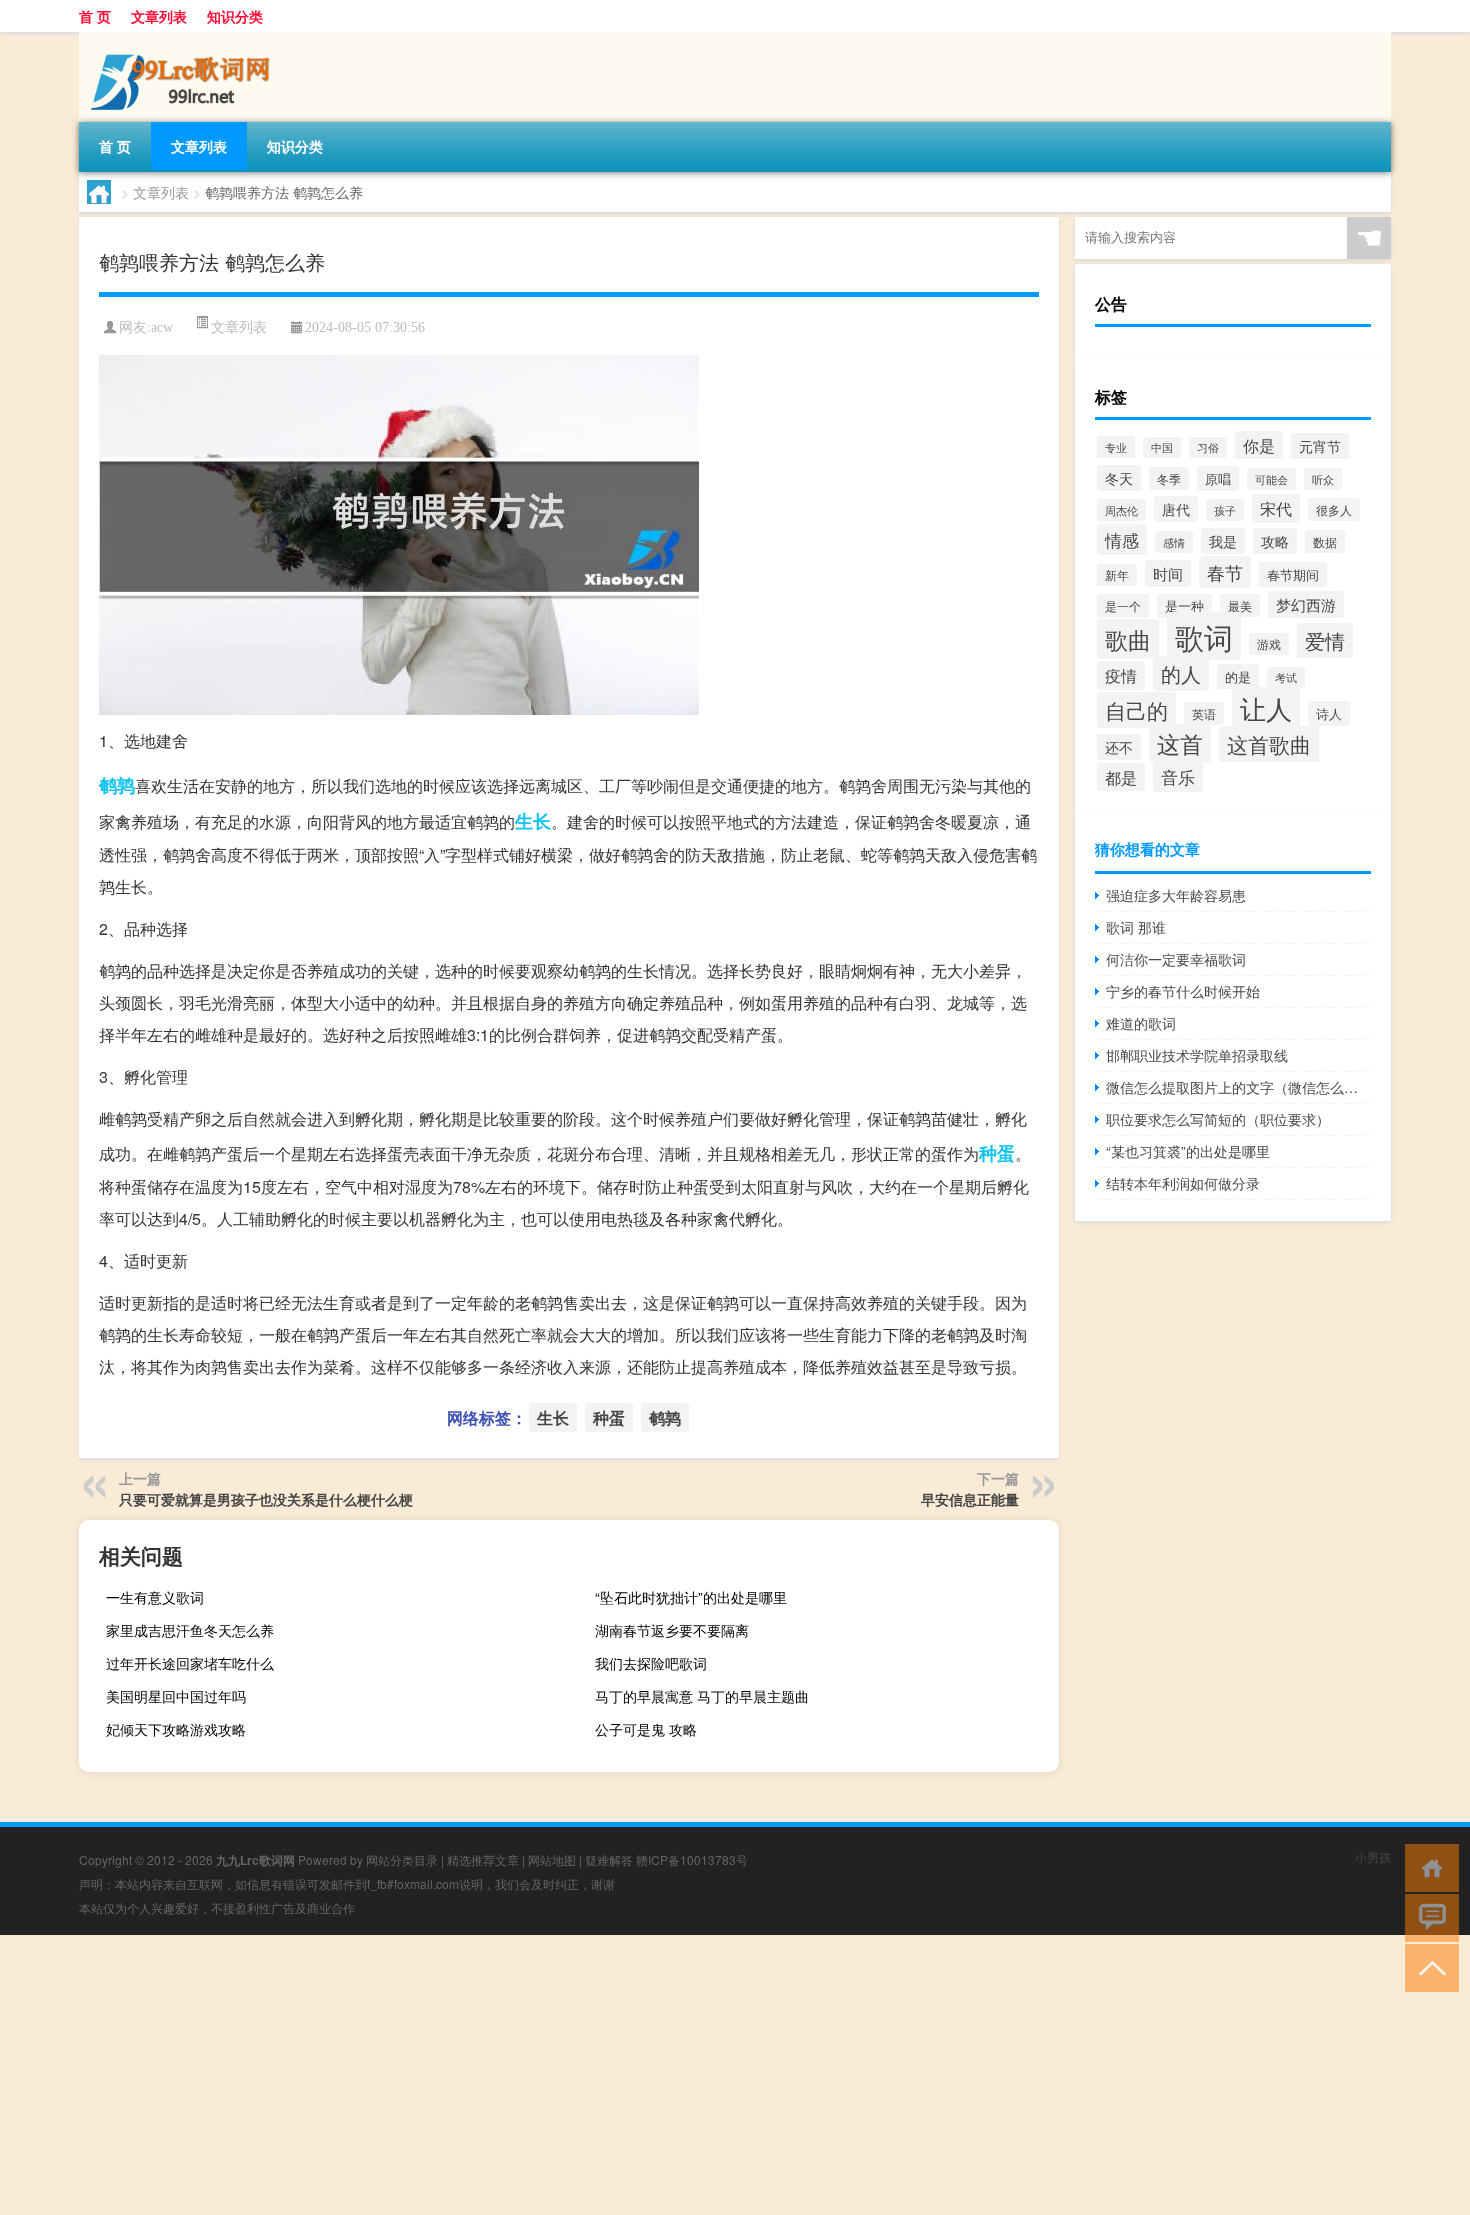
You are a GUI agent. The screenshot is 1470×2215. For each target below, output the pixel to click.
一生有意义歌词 (155, 1597)
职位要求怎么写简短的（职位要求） (1218, 1119)
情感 (1122, 539)
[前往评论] (1427, 1916)
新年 (1117, 575)
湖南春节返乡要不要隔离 (672, 1630)
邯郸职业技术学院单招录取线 (1197, 1055)
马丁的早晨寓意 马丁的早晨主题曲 (702, 1696)
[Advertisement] (600, 2075)
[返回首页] (1427, 1866)
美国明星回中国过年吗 (176, 1696)
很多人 (1334, 509)
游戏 (1269, 644)
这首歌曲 (1269, 744)
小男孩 (1373, 1856)
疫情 (1121, 675)
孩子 (1225, 510)
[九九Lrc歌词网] (184, 39)
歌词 (1204, 636)
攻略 (1275, 541)
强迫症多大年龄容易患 (1176, 895)
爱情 (1325, 640)
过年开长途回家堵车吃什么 (190, 1663)
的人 (1181, 673)
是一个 (1123, 606)
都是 (1121, 777)
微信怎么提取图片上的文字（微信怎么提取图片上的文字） (1238, 1087)
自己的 (1136, 710)
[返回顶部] (1427, 1966)
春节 (1225, 572)
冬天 (1119, 478)
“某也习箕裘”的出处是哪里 (1188, 1151)
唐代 (1176, 509)
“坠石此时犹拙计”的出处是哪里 (691, 1597)
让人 (1266, 708)
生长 (533, 821)
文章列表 (159, 16)
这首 (1180, 743)
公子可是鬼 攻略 (646, 1729)
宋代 (1276, 508)
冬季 (1169, 478)
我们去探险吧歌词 (651, 1663)
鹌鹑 (117, 785)
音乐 (1178, 776)
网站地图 (552, 1859)
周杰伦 (1121, 510)
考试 (1286, 677)
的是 (1238, 676)
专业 (1116, 447)
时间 (1168, 573)
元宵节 (1320, 446)
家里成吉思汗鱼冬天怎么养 (190, 1630)
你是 (1259, 445)
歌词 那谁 (1136, 927)
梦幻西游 (1306, 604)
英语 (1204, 713)
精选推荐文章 (483, 1859)
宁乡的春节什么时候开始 (1183, 991)
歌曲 (1128, 639)
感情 (1174, 542)
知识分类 (235, 16)
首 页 (95, 16)
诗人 (1329, 713)
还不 (1119, 747)
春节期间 (1293, 574)
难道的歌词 (1141, 1023)
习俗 (1208, 447)
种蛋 (997, 1153)
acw (162, 327)
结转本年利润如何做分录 (1183, 1183)
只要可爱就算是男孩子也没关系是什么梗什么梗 (266, 1499)
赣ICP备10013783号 (692, 1859)
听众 (1323, 479)
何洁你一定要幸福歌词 (1176, 959)
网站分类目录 (402, 1859)
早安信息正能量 (970, 1499)
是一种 (1184, 606)
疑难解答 (609, 1859)
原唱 (1218, 478)
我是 (1223, 541)
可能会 (1271, 479)
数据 (1325, 541)
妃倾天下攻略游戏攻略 (176, 1729)
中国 (1162, 447)
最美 (1240, 605)
